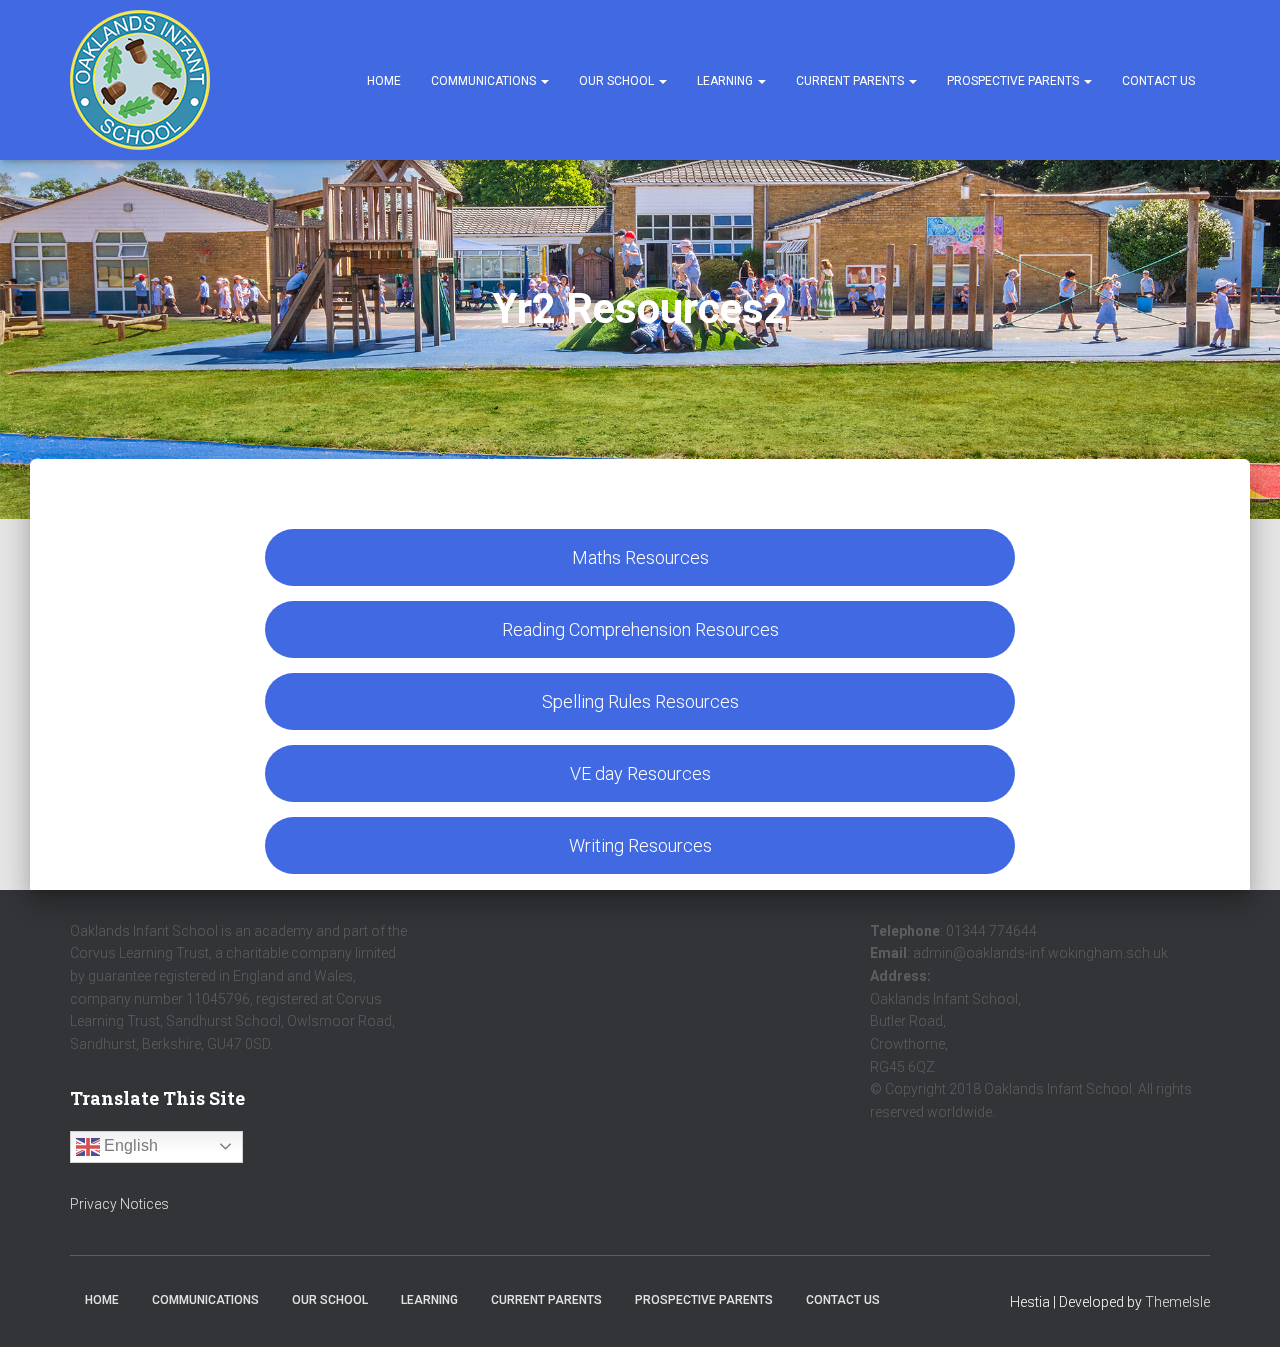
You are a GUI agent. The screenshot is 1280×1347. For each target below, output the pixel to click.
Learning (726, 81)
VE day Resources (640, 773)
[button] (544, 81)
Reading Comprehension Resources (640, 629)
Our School (618, 81)
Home (384, 81)
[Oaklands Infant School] (140, 80)
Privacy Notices (119, 1204)
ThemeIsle (1177, 1302)
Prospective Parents (1014, 81)
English (129, 1145)
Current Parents (851, 81)
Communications (485, 81)
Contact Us (1158, 81)
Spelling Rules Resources (640, 701)
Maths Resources (640, 557)
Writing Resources (640, 845)
